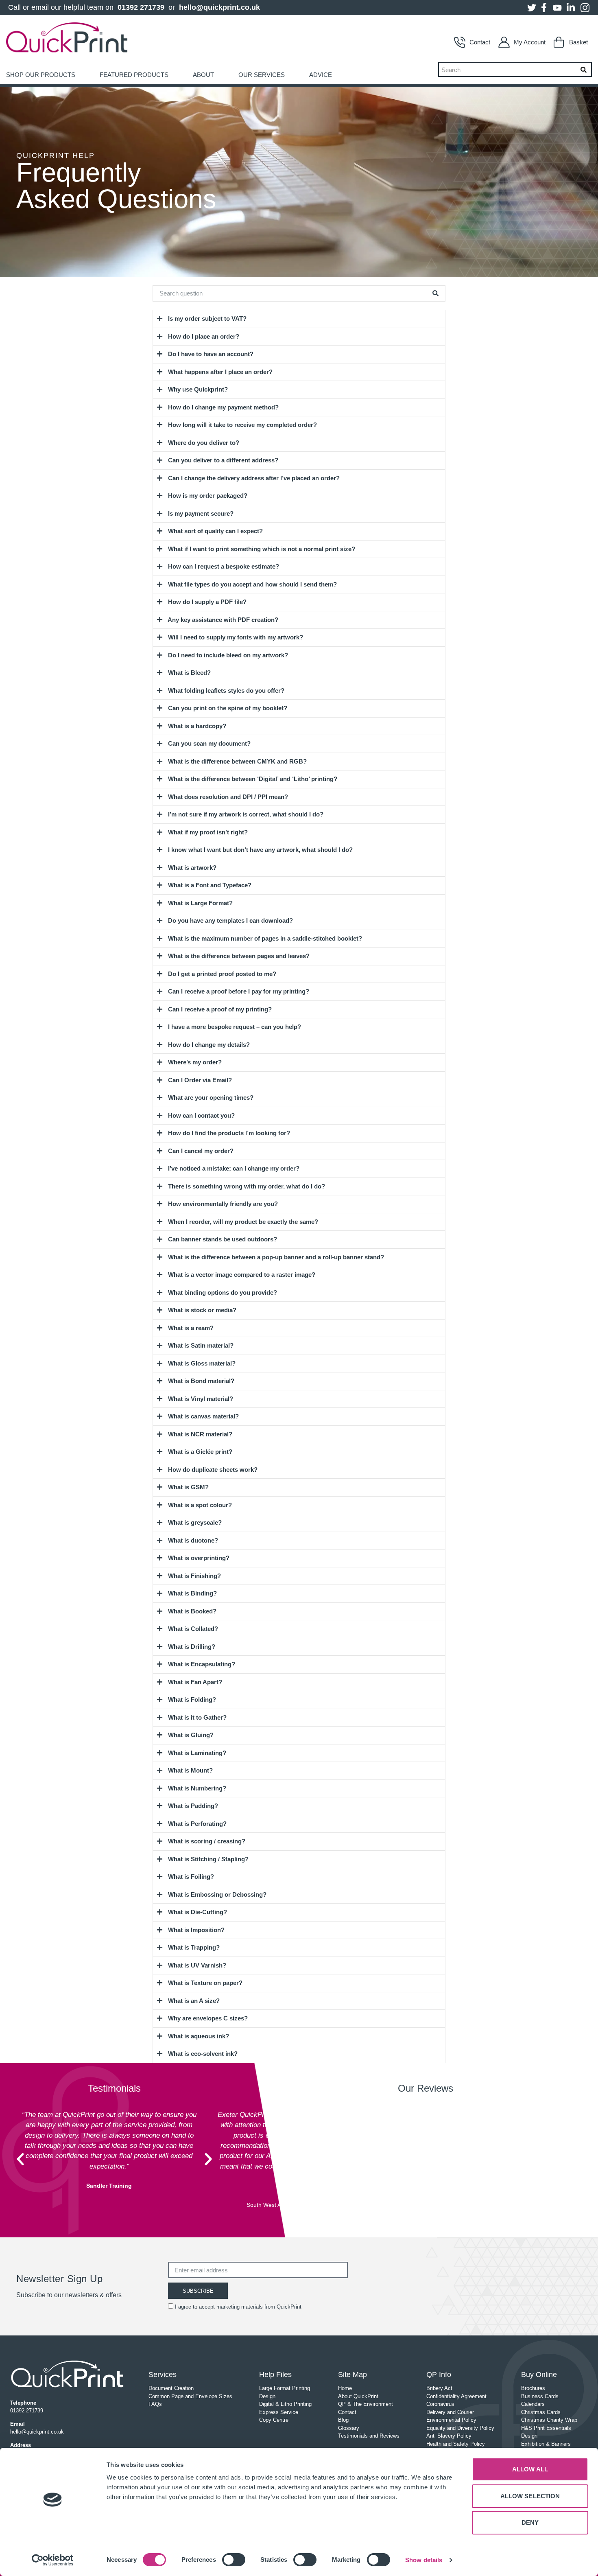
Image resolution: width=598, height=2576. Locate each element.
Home (345, 2388)
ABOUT (203, 75)
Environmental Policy (451, 2420)
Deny (530, 2522)
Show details (424, 2560)
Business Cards (540, 2396)
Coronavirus (440, 2404)
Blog (343, 2420)
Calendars (533, 2404)
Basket (578, 42)
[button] (20, 2159)
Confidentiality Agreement (456, 2396)
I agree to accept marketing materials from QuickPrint (238, 2307)
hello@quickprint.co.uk (219, 7)
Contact (480, 42)
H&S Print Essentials (546, 2428)
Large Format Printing (285, 2388)
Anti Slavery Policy (449, 2436)
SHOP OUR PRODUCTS (41, 75)
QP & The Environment (366, 2404)
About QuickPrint (358, 2396)
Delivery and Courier (450, 2412)
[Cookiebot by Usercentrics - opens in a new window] (53, 2560)
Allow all (530, 2469)
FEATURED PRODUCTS (134, 75)
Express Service (279, 2412)
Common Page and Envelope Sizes (190, 2396)
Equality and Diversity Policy (460, 2428)
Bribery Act (439, 2388)
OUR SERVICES (262, 75)
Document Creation (171, 2388)
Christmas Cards (541, 2412)
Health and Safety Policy (456, 2444)
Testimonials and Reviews (369, 2436)
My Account (530, 42)
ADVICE (321, 75)
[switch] (234, 2560)
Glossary (349, 2428)
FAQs (155, 2404)
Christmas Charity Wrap (549, 2420)
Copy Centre (274, 2420)
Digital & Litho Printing (285, 2404)
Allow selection (530, 2496)
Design (267, 2396)
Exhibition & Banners (546, 2444)
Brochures (533, 2388)
